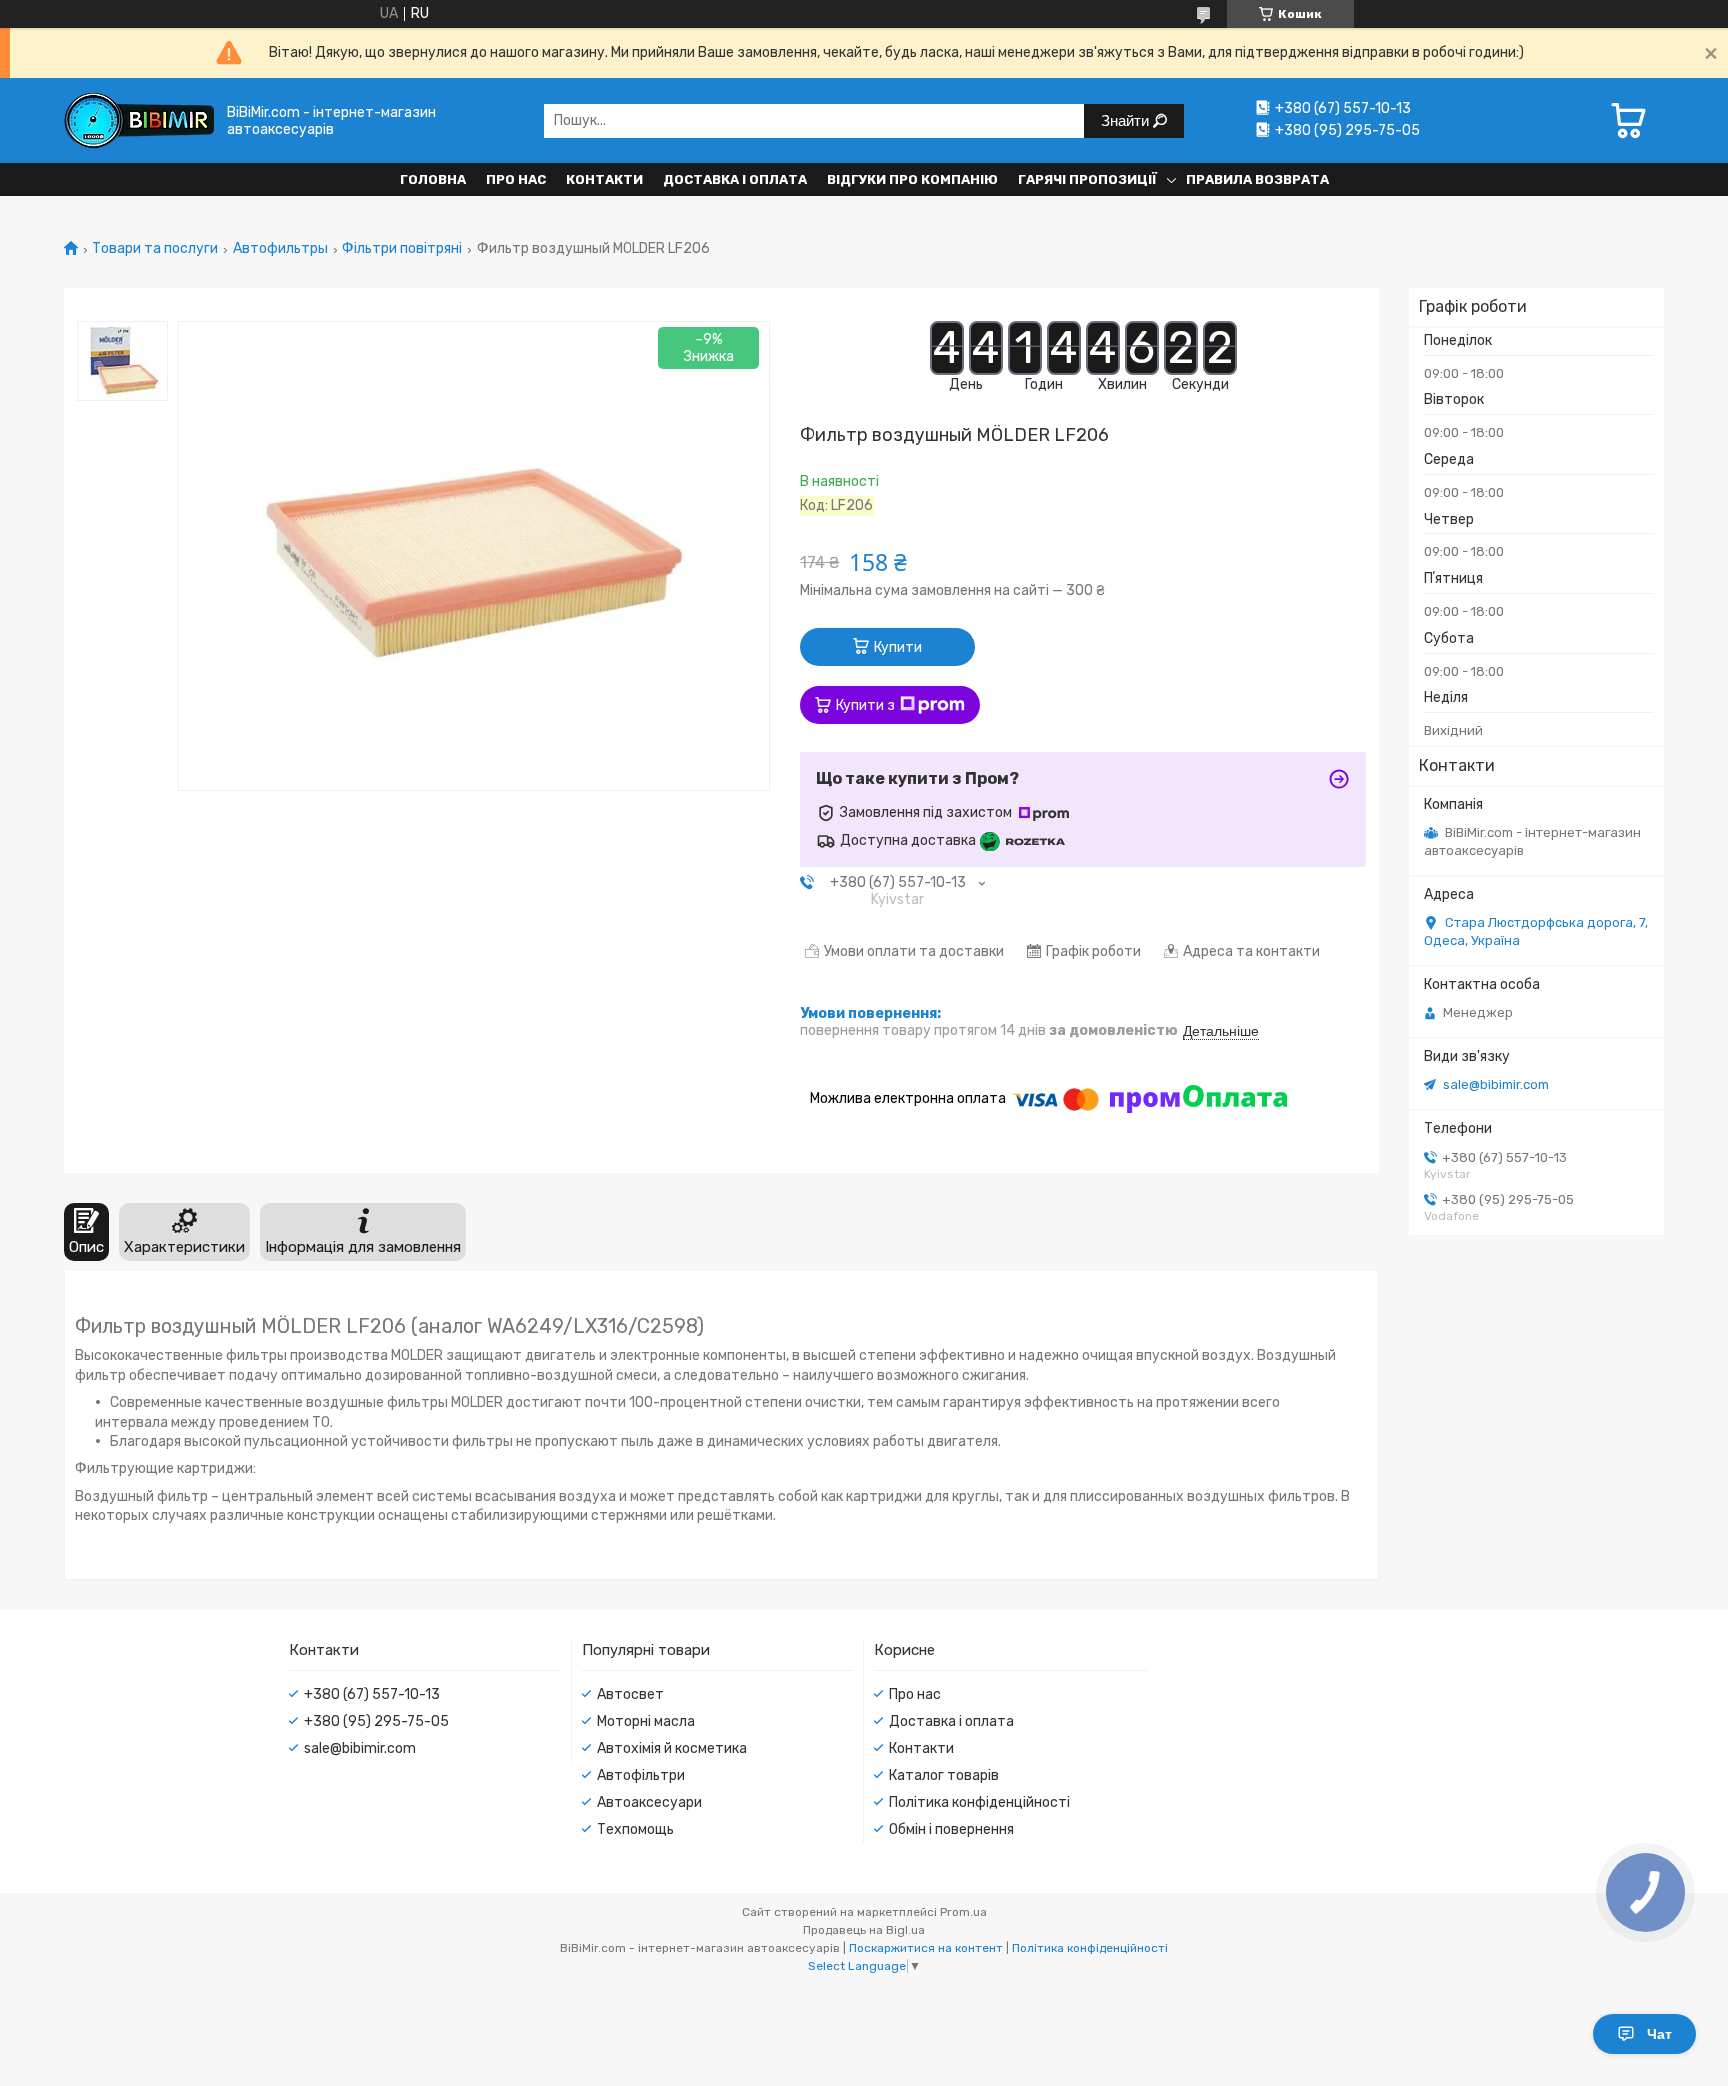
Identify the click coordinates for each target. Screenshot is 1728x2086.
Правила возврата (1257, 179)
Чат (1659, 2034)
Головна (433, 179)
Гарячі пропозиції (1087, 179)
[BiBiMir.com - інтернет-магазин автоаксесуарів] (139, 120)
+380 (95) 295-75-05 (376, 1721)
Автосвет (630, 1694)
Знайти (1127, 120)
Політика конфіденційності (979, 1802)
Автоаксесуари (649, 1802)
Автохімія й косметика (672, 1748)
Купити (898, 647)
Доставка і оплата (735, 179)
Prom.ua (963, 1912)
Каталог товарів (944, 1775)
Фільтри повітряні (402, 249)
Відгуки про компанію (912, 179)
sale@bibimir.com (1496, 1084)
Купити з (865, 705)
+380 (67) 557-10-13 (372, 1694)
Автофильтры (280, 249)
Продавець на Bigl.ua (864, 1930)
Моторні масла (646, 1721)
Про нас (516, 179)
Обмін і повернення (951, 1829)
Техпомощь (635, 1829)
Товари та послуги (155, 249)
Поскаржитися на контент (926, 1948)
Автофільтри (641, 1775)
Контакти (604, 179)
